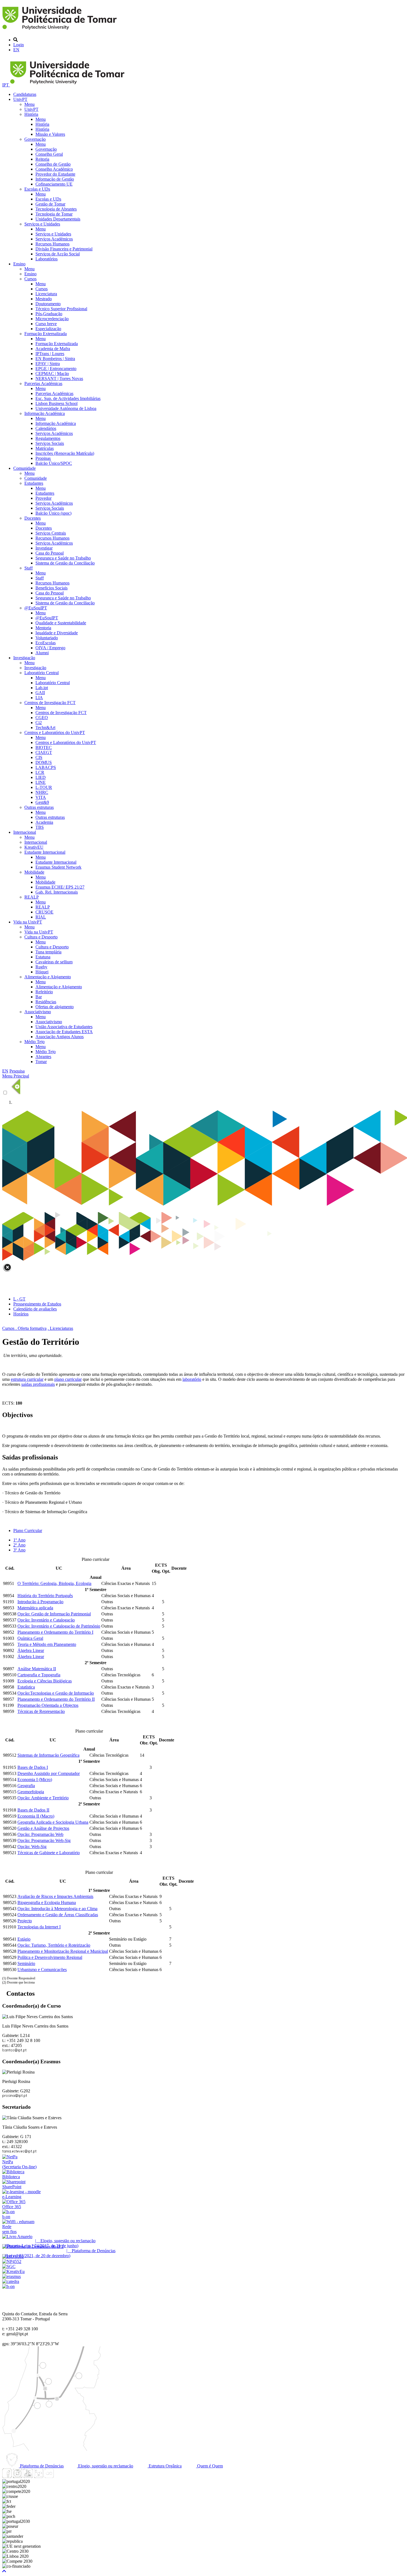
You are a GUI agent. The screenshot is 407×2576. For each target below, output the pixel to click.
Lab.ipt (42, 688)
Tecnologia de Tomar (54, 214)
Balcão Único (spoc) (53, 513)
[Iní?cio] (60, 30)
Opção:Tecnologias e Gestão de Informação (56, 1693)
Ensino (19, 264)
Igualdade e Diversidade (57, 633)
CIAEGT (44, 752)
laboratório (192, 1379)
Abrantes (43, 1057)
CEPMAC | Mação (52, 374)
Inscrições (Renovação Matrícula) (65, 453)
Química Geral (30, 1638)
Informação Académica (45, 413)
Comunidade (25, 468)
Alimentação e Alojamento (48, 977)
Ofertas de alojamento (55, 1007)
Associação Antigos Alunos (60, 1037)
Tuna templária (48, 952)
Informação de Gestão (55, 179)
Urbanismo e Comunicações (42, 1970)
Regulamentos (48, 438)
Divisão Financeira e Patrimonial (64, 249)
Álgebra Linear (31, 1650)
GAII (40, 693)
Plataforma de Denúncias (41, 2466)
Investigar (44, 548)
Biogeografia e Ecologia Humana (47, 1903)
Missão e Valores (50, 134)
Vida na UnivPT (28, 922)
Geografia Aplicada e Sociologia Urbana (53, 1822)
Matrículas (45, 448)
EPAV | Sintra (48, 364)
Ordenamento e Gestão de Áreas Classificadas (58, 1915)
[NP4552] (12, 2261)
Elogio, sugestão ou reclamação (105, 2466)
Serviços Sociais (50, 443)
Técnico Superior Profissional (61, 309)
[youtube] (28, 2476)
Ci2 (39, 723)
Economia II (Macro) (36, 1816)
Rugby (41, 967)
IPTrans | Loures (50, 354)
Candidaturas (25, 94)
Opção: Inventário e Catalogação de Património (59, 1626)
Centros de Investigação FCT (50, 703)
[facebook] (7, 2476)
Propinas (43, 458)
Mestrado (44, 299)
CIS (39, 757)
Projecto (25, 1921)
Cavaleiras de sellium (54, 962)
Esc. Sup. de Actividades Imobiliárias (68, 398)
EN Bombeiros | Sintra (55, 359)
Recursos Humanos (52, 244)
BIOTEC (44, 747)
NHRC (42, 792)
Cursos (30, 279)
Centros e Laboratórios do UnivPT (55, 732)
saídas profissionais (38, 1384)
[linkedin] (38, 2476)
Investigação (24, 658)
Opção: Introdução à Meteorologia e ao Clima (57, 1909)
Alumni (42, 653)
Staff (29, 568)
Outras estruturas (39, 807)
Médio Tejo (34, 1042)
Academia (44, 822)
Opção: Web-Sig (32, 1847)
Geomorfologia (31, 1792)
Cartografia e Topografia (39, 1675)
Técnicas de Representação (41, 1711)
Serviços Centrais (51, 533)
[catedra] (11, 2281)
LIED (41, 777)
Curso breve (46, 324)
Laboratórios (47, 259)
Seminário (26, 1963)
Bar (39, 997)
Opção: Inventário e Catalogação (46, 1620)
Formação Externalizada (46, 334)
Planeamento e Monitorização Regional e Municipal (63, 1951)
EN (16, 50)
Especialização (48, 329)
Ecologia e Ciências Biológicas (45, 1681)
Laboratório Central (42, 673)
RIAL (41, 917)
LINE (41, 782)
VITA (41, 797)
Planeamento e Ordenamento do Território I (55, 1632)
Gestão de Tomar (50, 204)
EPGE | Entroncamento (56, 369)
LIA (39, 698)
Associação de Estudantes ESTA (64, 1032)
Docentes (33, 518)
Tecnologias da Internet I (39, 1927)
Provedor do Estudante (55, 174)
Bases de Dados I (33, 1767)
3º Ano (19, 1550)
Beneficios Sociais (51, 588)
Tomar (41, 1062)
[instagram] (17, 2476)
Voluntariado (47, 638)
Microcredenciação (52, 319)
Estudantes (34, 483)
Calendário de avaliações (35, 1309)
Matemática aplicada (35, 1608)
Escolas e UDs (37, 189)
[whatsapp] (60, 2476)
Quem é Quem (209, 2466)
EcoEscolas (46, 643)
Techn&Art (45, 728)
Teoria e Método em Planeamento (47, 1644)
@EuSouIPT (36, 608)
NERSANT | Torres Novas (59, 379)
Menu (29, 104)
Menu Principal (16, 1076)
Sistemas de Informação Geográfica (48, 1755)
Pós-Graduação (49, 314)
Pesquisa (17, 1071)
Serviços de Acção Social (58, 254)
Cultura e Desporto (41, 937)
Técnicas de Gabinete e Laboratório (49, 1853)
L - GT (19, 1299)
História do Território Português (45, 1596)
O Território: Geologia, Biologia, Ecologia (54, 1583)
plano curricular (68, 1379)
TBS (40, 827)
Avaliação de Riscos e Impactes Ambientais (55, 1896)
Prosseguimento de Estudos (37, 1304)
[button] (4, 2571)
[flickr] (49, 2476)
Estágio (24, 1939)
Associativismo (38, 1012)
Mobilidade (34, 872)
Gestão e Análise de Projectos (43, 1828)
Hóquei (42, 972)
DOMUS (44, 762)
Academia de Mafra (53, 349)
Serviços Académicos (54, 239)
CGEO (42, 718)
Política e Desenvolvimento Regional (50, 1957)
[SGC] (9, 2266)
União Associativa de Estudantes (64, 1027)
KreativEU (34, 847)
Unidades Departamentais (58, 219)
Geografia (26, 1786)
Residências (46, 1002)
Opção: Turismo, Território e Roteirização (54, 1945)
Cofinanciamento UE (54, 184)
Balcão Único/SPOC (54, 463)
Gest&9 (42, 802)
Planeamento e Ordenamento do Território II (56, 1699)
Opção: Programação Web (40, 1834)
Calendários (46, 428)
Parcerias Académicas (43, 383)
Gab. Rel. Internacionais (57, 892)
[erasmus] (11, 2276)
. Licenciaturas (60, 1328)
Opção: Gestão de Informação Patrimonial (54, 1614)
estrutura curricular (27, 1379)
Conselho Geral (49, 154)
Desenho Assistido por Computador (49, 1773)
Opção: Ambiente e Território (43, 1798)
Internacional (25, 832)
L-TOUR (44, 787)
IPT (6, 85)
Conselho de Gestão (53, 164)
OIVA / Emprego (50, 648)
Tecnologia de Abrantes (56, 209)
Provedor (43, 498)
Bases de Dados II (33, 1810)
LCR (40, 772)
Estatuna (43, 957)
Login (19, 45)
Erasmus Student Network (58, 867)
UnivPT (20, 99)
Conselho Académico (54, 169)
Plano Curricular (28, 1531)
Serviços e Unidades (42, 224)
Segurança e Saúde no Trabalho (63, 558)
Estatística (26, 1687)
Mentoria (43, 628)
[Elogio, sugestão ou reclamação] (17, 2237)
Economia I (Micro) (35, 1780)
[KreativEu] (13, 2271)
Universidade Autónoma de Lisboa (66, 408)
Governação (35, 139)
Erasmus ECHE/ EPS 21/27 (60, 887)
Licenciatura (46, 294)
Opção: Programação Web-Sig (44, 1840)
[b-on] (8, 2286)
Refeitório (44, 992)
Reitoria (42, 159)
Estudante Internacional (45, 852)
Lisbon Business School (56, 403)
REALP (32, 897)
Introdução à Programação (40, 1602)
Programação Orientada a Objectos (48, 1705)
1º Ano (19, 1540)
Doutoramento (48, 304)
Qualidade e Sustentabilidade (61, 623)
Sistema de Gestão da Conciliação (65, 563)
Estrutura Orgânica (165, 2466)
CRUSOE (44, 912)
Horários (21, 1314)
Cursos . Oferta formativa (24, 1328)
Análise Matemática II (37, 1669)
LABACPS (46, 767)
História (31, 114)
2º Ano (19, 1545)
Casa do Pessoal (50, 553)
